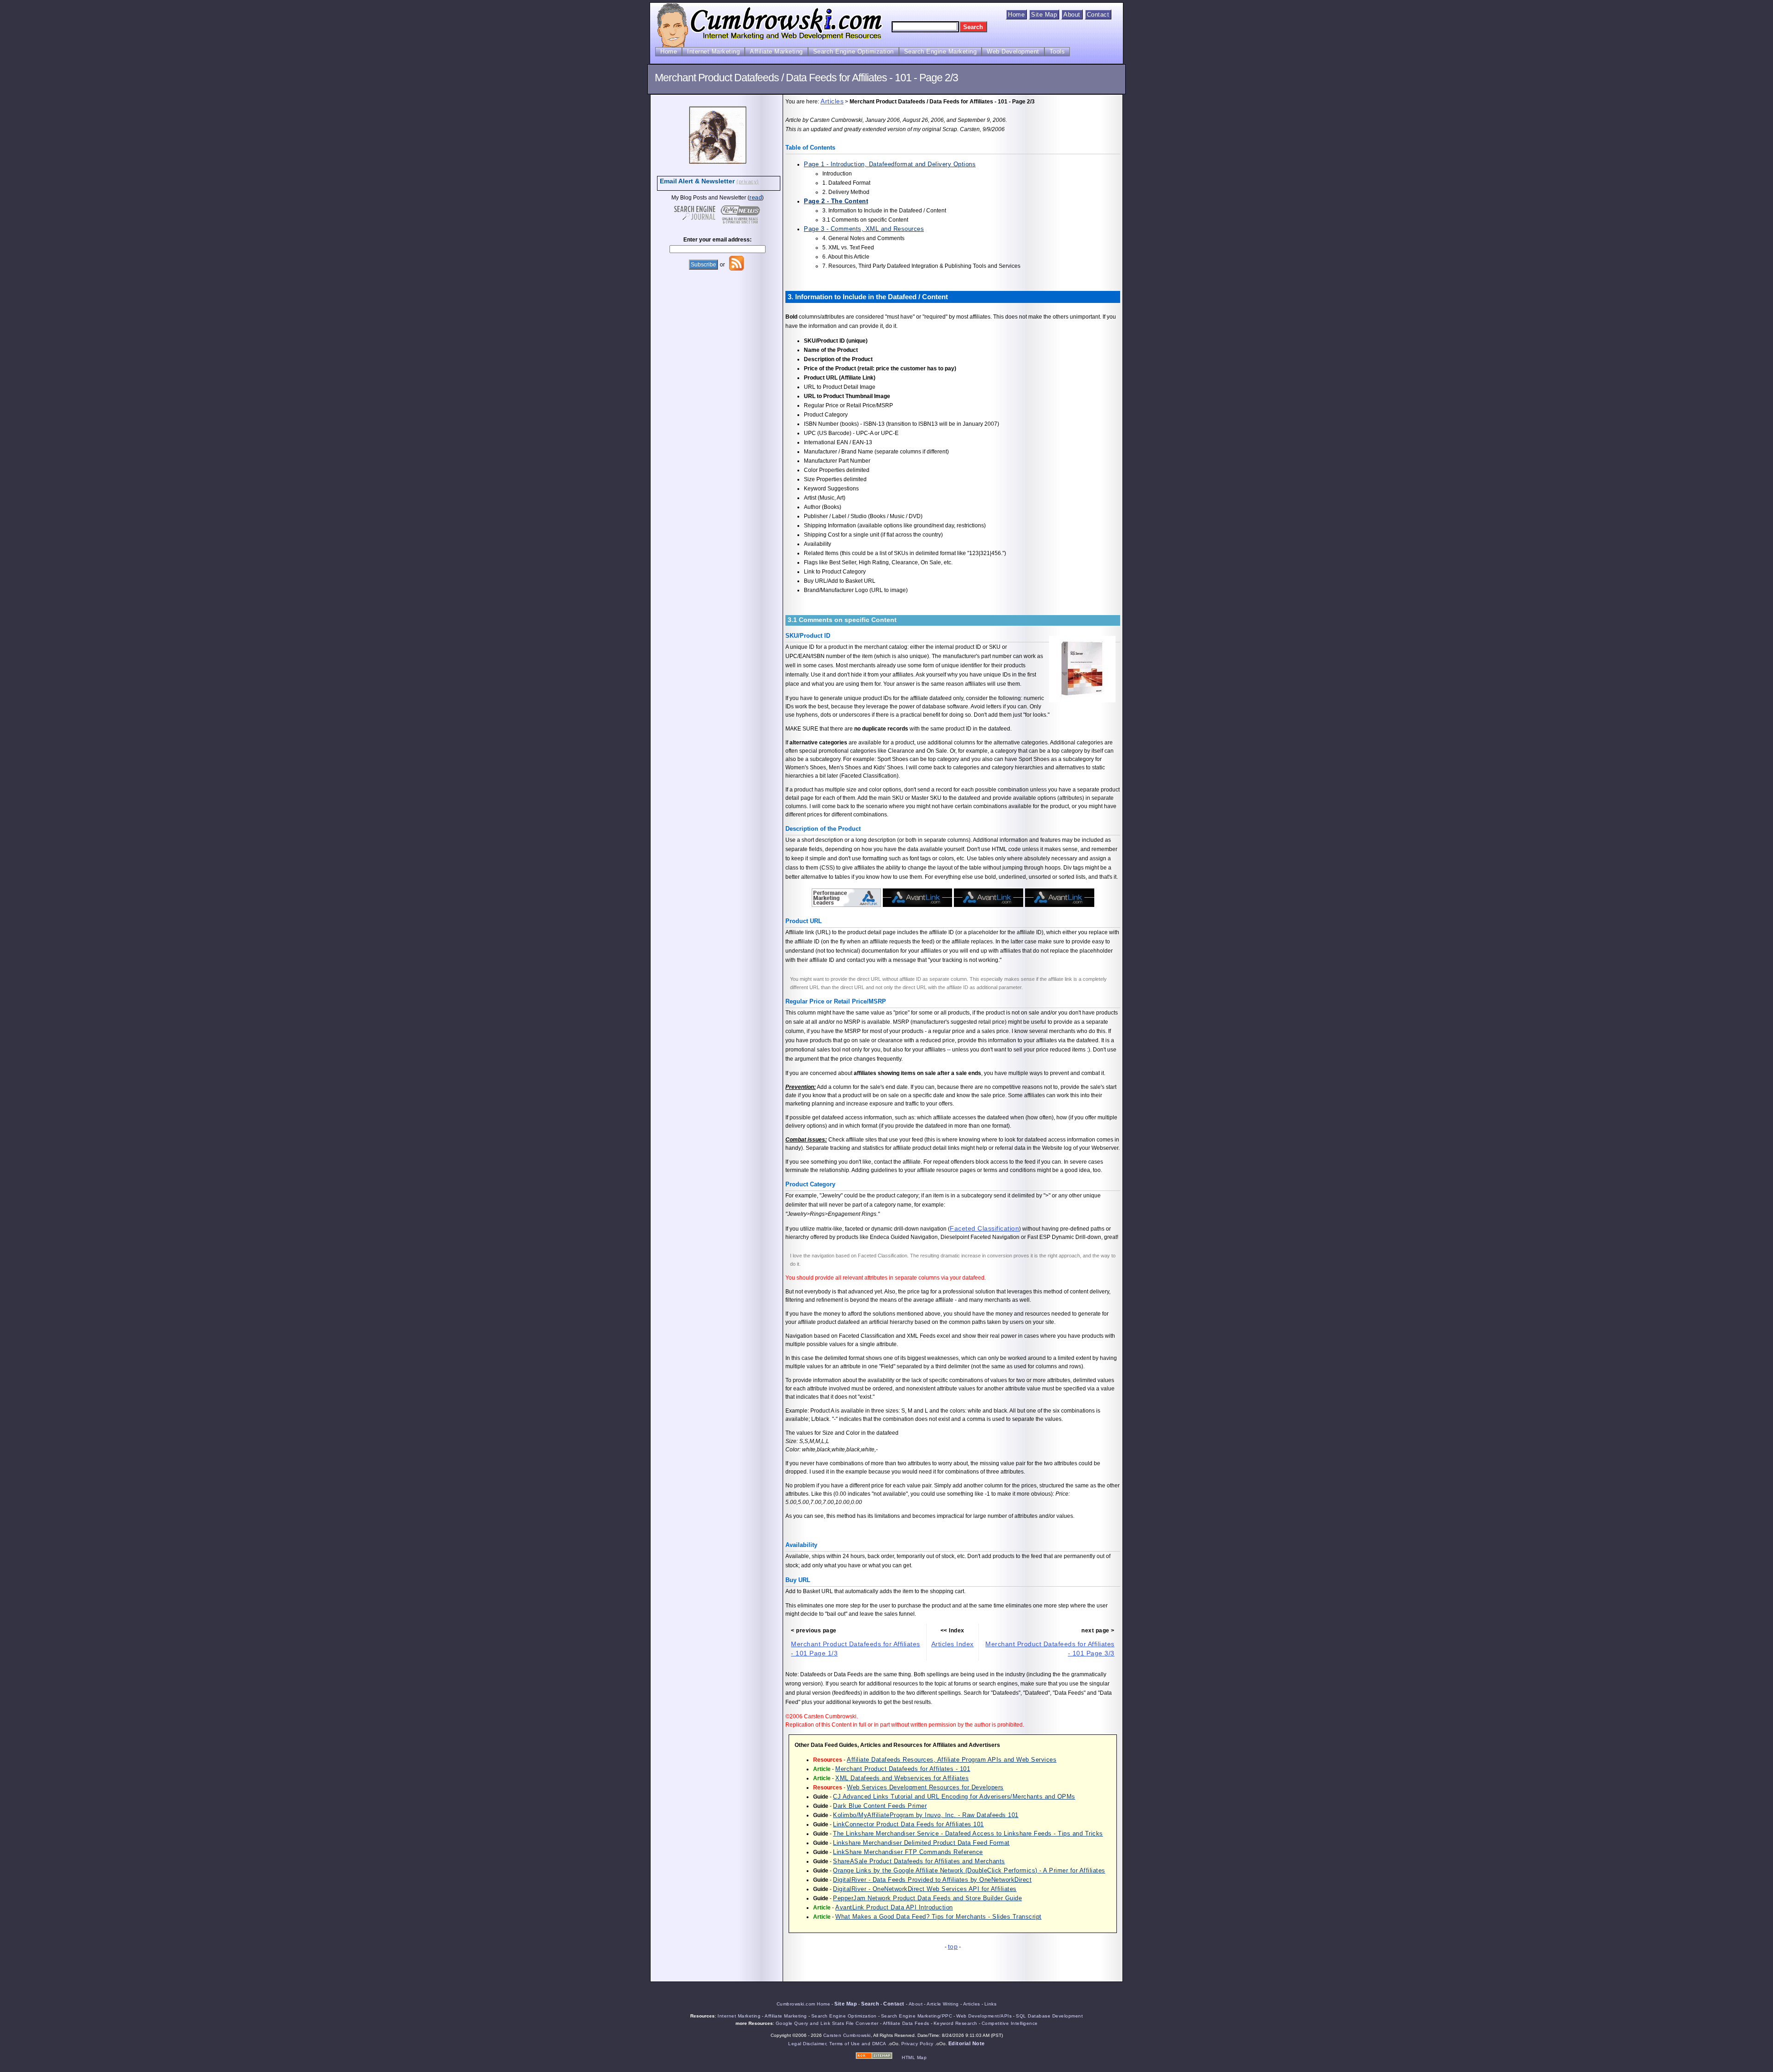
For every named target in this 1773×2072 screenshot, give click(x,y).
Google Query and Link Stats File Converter (827, 2023)
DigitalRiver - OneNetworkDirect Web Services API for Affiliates (925, 1889)
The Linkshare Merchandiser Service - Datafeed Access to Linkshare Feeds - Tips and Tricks (968, 1833)
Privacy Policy (917, 2044)
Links (991, 2004)
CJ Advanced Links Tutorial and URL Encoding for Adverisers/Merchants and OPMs (954, 1797)
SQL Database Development (1049, 2016)
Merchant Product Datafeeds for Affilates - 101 (903, 1769)
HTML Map (914, 2057)
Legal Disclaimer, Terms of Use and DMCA (837, 2044)
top (953, 1946)
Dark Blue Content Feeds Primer (880, 1806)
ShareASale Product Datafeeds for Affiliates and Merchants (919, 1861)
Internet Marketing (713, 51)
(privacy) (748, 181)
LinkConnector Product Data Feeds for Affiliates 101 (908, 1824)
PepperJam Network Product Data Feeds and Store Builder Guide (927, 1898)
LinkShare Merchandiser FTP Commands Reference (908, 1852)
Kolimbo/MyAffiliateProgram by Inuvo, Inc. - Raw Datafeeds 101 (926, 1815)
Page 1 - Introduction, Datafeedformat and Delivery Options (890, 164)
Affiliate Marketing (776, 51)
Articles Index (953, 1644)
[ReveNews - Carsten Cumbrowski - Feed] (736, 269)
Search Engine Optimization (853, 51)
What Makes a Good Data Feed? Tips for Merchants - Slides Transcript (938, 1917)
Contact (1098, 15)
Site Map (1044, 15)
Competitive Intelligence (1010, 2023)
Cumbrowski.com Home (804, 2004)
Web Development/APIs (984, 2016)
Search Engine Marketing (941, 51)
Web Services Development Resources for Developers (925, 1787)
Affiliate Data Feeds (906, 2023)
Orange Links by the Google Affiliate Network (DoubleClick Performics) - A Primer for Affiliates (969, 1870)
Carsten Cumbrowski (847, 2035)
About (1072, 15)
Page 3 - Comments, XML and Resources (864, 229)
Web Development (1013, 51)
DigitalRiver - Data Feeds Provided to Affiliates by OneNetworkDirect (932, 1880)
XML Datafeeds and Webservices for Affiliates (902, 1778)
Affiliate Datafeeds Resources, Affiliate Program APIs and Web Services (952, 1760)
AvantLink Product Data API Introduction (894, 1907)
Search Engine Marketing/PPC (917, 2016)
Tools (1057, 51)
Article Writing (943, 2004)
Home (1016, 15)
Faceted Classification (984, 1228)
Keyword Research (956, 2023)
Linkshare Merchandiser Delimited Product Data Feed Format (921, 1843)
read (756, 197)
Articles (832, 101)
